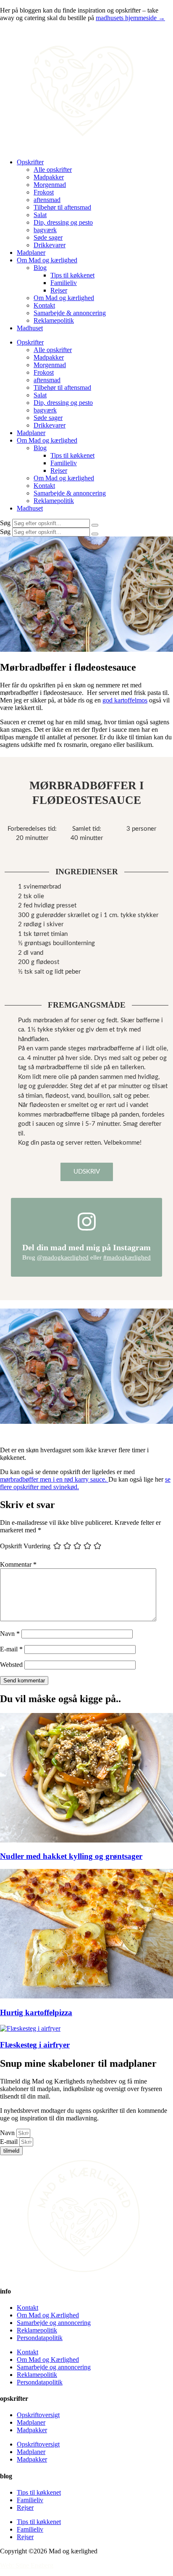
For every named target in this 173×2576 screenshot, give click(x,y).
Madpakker (49, 177)
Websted (11, 1665)
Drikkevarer (50, 245)
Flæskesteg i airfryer (35, 2045)
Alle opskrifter (53, 170)
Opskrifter (30, 162)
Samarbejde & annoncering (70, 313)
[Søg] (95, 525)
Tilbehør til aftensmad (62, 207)
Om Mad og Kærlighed (48, 2315)
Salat (40, 215)
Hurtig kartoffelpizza (36, 2012)
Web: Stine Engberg (27, 2565)
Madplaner (31, 253)
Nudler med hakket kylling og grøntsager (71, 1856)
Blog (40, 268)
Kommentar (18, 1564)
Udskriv (87, 1172)
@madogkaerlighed (63, 1257)
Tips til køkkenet (72, 275)
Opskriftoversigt (38, 2415)
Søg (5, 523)
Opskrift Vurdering (25, 1546)
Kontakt (44, 305)
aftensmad (47, 200)
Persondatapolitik (40, 2338)
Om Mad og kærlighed (47, 260)
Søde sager (48, 237)
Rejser (59, 290)
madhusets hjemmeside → (130, 18)
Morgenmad (50, 185)
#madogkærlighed (127, 1257)
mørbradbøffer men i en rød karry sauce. (54, 1479)
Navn (10, 1634)
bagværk (45, 230)
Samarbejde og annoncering (54, 2323)
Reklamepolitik (54, 320)
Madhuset (30, 328)
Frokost (44, 192)
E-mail (11, 1649)
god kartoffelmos (125, 700)
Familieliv (64, 283)
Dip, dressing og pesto (63, 222)
